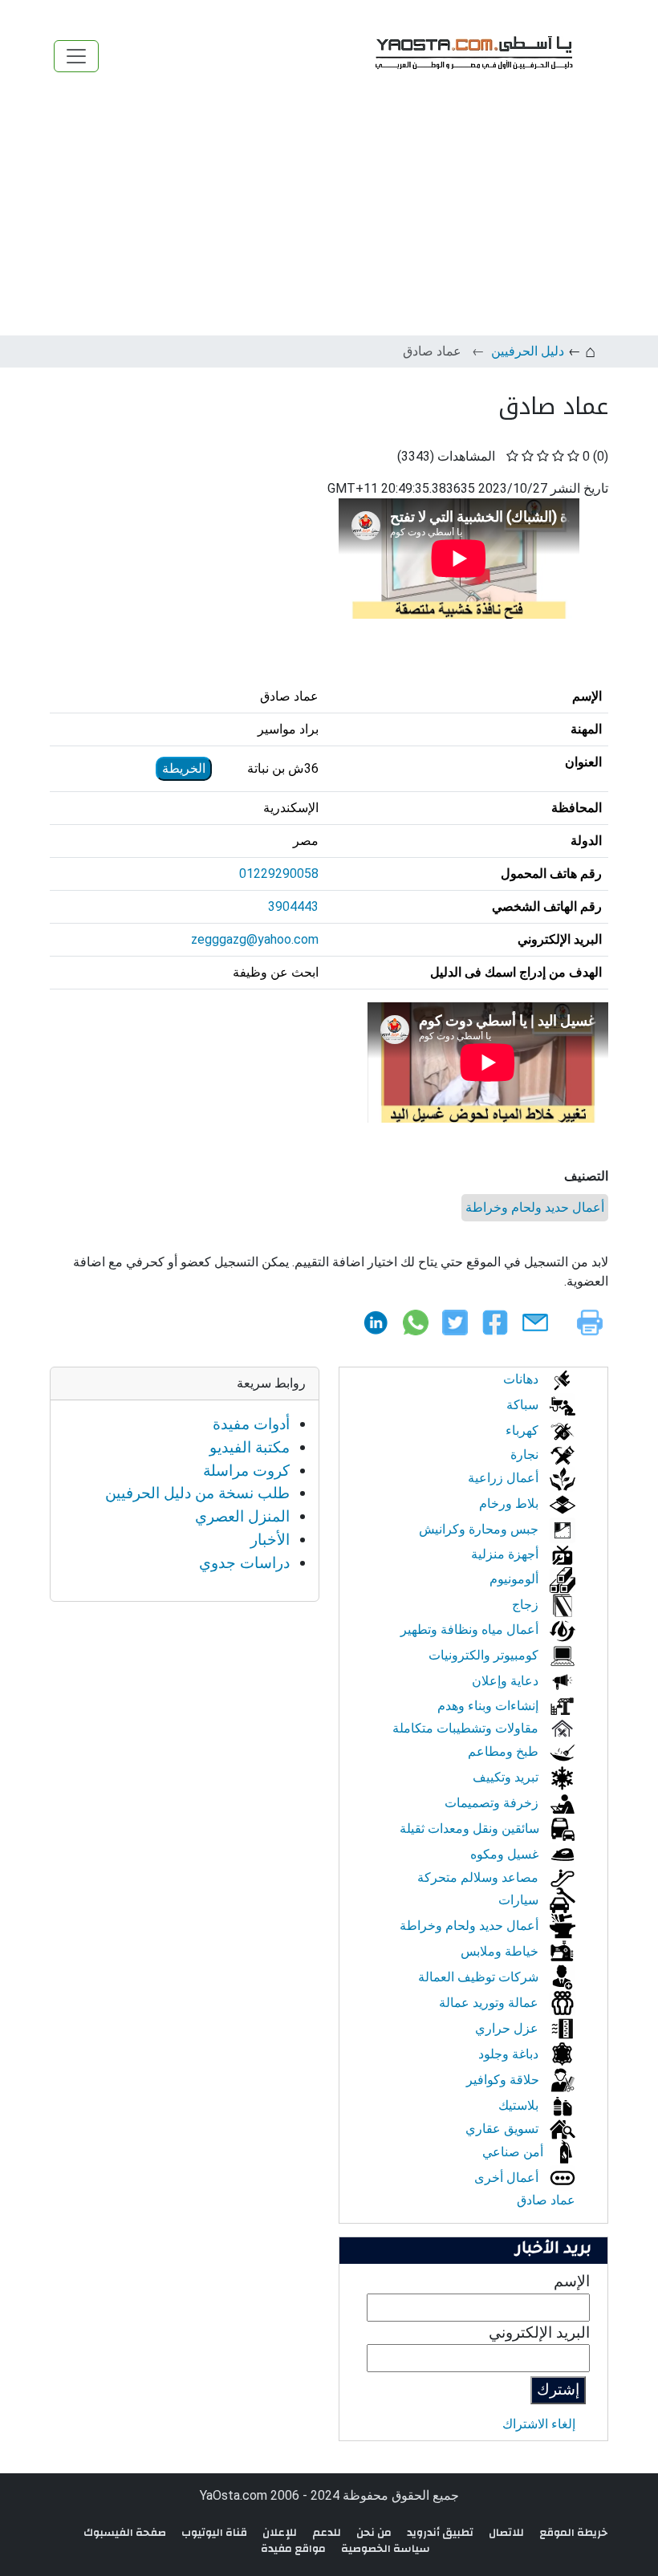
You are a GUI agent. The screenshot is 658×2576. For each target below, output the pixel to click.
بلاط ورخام (510, 1503)
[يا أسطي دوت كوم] (472, 56)
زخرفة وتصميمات (493, 1803)
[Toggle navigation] (76, 56)
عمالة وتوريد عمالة (490, 2003)
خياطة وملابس (501, 1951)
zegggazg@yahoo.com (255, 939)
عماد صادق (546, 2200)
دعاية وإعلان (507, 1681)
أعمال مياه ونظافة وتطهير (471, 1629)
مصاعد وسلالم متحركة (479, 1877)
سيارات (520, 1900)
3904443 (293, 906)
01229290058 (279, 874)
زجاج (527, 1605)
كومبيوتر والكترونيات (485, 1655)
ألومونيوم (516, 1579)
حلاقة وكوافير (504, 2080)
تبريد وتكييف (507, 1777)
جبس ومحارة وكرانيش (480, 1529)
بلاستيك (520, 2105)
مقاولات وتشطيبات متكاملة (467, 1728)
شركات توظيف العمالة (480, 1977)
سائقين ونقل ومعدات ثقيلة (471, 1828)
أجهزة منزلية (506, 1554)
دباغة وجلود (510, 2054)
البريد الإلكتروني (539, 2332)
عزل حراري (508, 2028)
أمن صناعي (514, 2152)
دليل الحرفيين (528, 351)
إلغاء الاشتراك (539, 2424)
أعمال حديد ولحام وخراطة (535, 1207)
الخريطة (184, 768)
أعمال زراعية (505, 1478)
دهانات (522, 1379)
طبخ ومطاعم (505, 1751)
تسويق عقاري (504, 2129)
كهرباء (524, 1430)
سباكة (524, 1405)
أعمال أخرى (508, 2178)
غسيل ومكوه (506, 1854)
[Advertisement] (329, 215)
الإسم (572, 2281)
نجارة (526, 1455)
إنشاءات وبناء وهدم (489, 1706)
